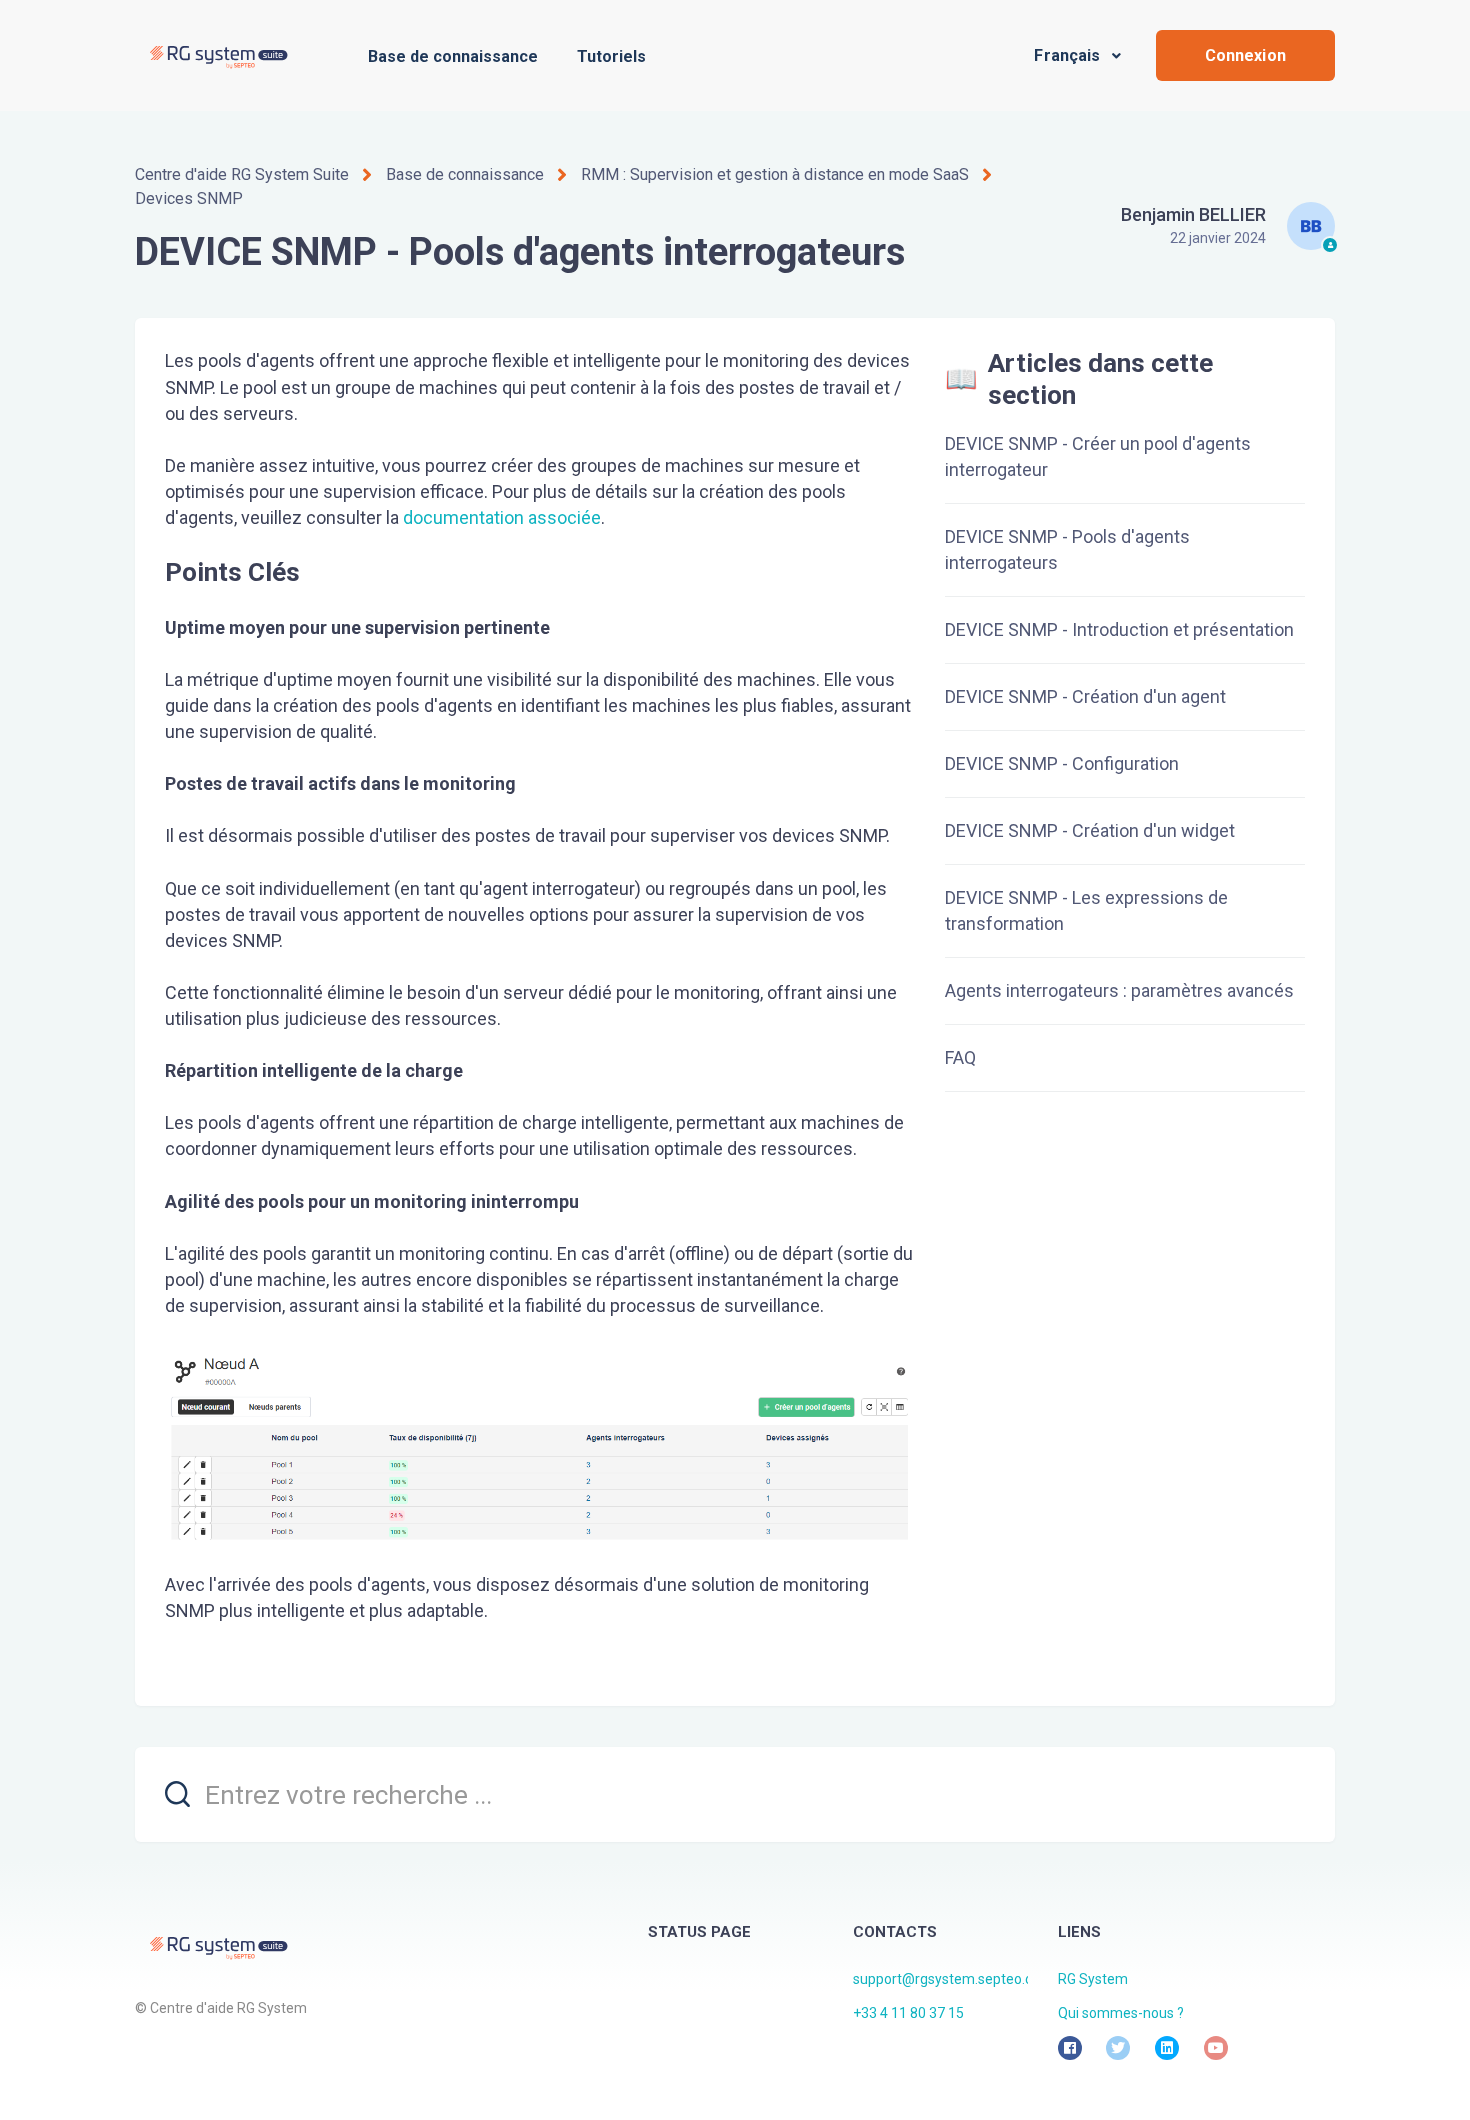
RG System (1093, 1979)
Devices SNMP (189, 198)
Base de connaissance (453, 56)
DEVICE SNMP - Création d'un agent (1085, 696)
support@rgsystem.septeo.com (953, 1979)
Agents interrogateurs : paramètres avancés (1119, 990)
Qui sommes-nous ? (1121, 2013)
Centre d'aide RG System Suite (242, 174)
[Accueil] (217, 56)
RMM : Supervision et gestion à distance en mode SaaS (775, 174)
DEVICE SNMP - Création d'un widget (1090, 830)
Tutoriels (611, 56)
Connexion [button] (1245, 55)
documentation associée (502, 517)
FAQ (960, 1057)
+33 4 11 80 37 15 (908, 2013)
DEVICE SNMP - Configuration (1062, 763)
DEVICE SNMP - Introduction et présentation (1119, 629)
